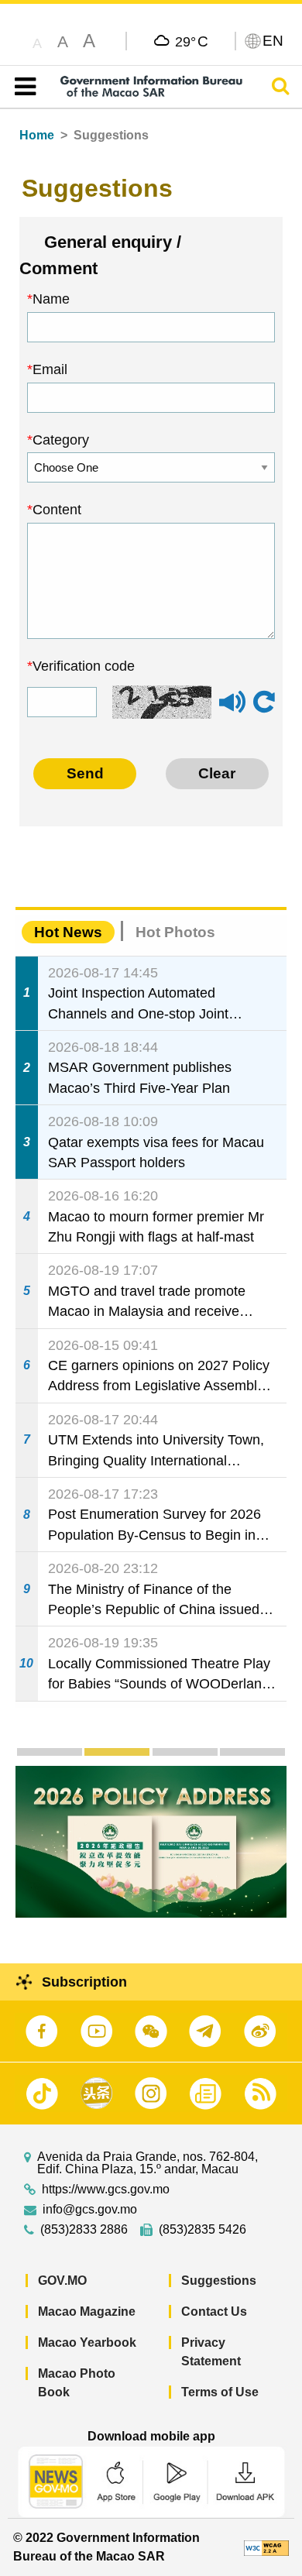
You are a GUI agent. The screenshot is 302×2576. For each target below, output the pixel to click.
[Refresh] (264, 702)
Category (61, 440)
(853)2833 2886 (84, 2230)
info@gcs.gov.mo (90, 2210)
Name (51, 299)
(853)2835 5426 (202, 2230)
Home (37, 135)
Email (50, 369)
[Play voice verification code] (232, 709)
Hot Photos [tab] (175, 932)
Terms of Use (220, 2392)
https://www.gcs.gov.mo (106, 2190)
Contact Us (214, 2312)
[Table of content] (22, 87)
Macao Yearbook (87, 2342)
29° (192, 41)
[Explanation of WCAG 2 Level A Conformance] (266, 2547)
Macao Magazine (87, 2312)
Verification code (84, 666)
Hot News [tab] (68, 932)
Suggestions (219, 2281)
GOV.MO (62, 2281)
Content (57, 510)
